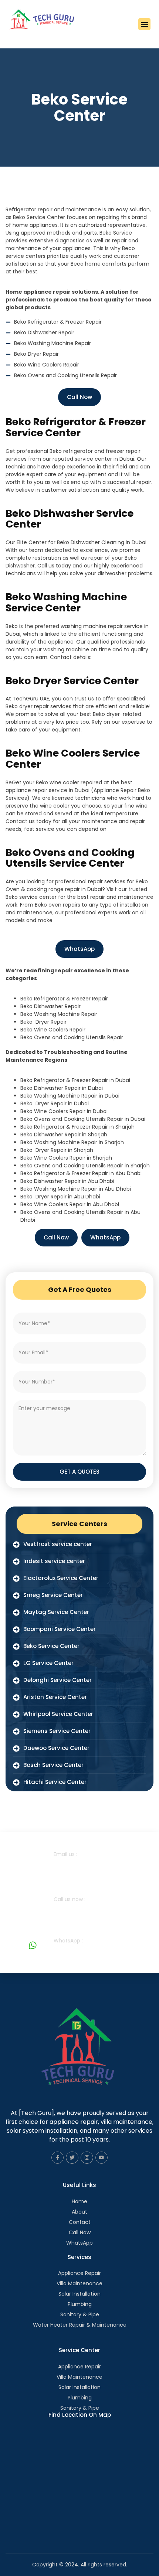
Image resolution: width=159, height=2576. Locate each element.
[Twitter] (72, 2158)
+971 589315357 (76, 1907)
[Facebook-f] (58, 2158)
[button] (144, 24)
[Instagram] (87, 2158)
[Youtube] (102, 2158)
